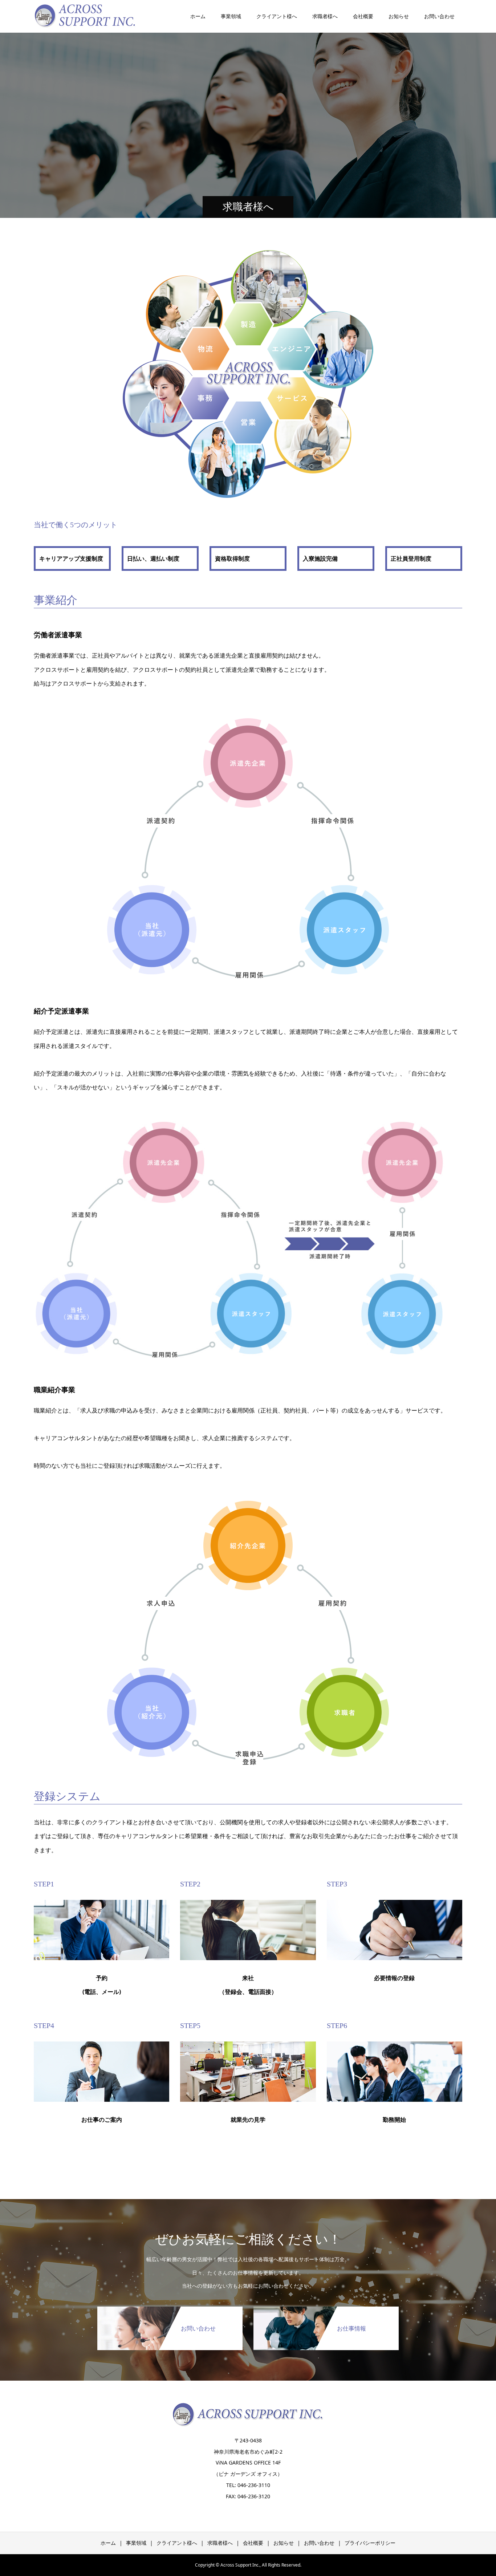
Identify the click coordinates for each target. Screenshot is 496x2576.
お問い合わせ (439, 16)
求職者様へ (325, 16)
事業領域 (231, 16)
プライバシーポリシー (370, 2543)
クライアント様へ (277, 16)
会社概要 (363, 16)
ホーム (198, 16)
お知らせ (399, 16)
